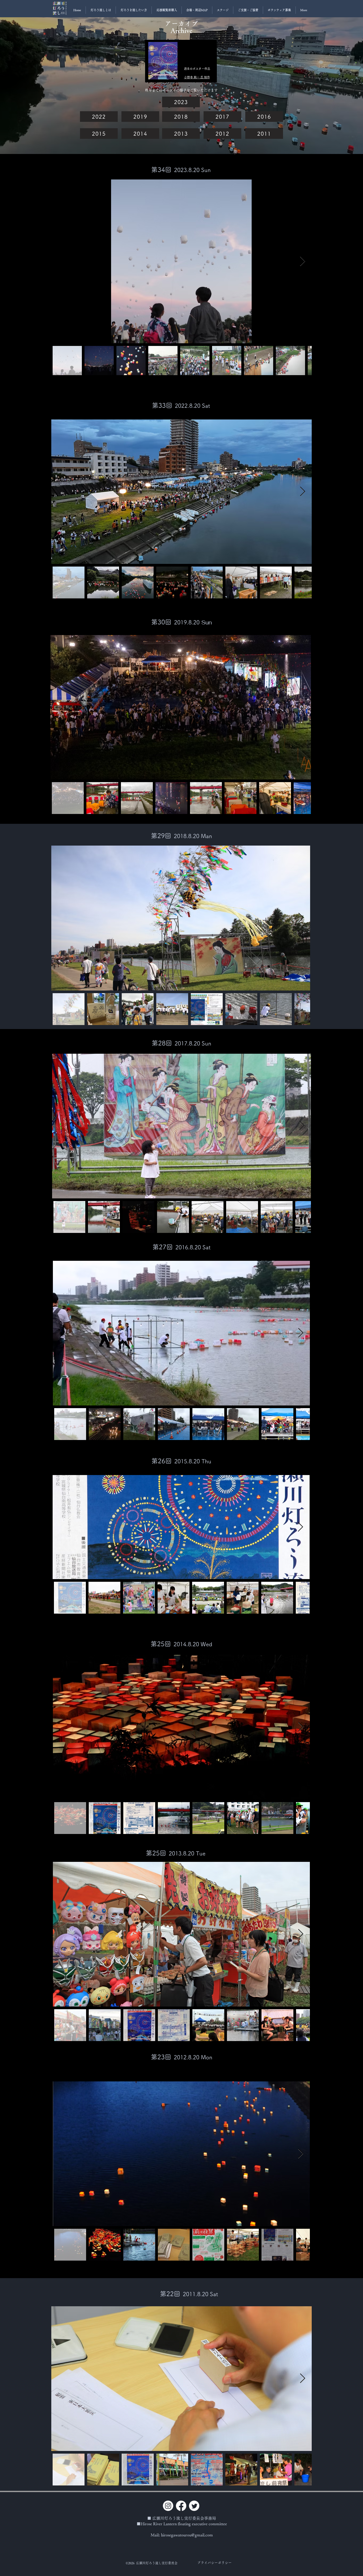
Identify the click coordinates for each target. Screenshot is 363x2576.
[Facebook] (181, 2506)
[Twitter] (194, 2506)
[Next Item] (303, 261)
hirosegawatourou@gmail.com (187, 2535)
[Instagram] (168, 2506)
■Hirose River (150, 2524)
